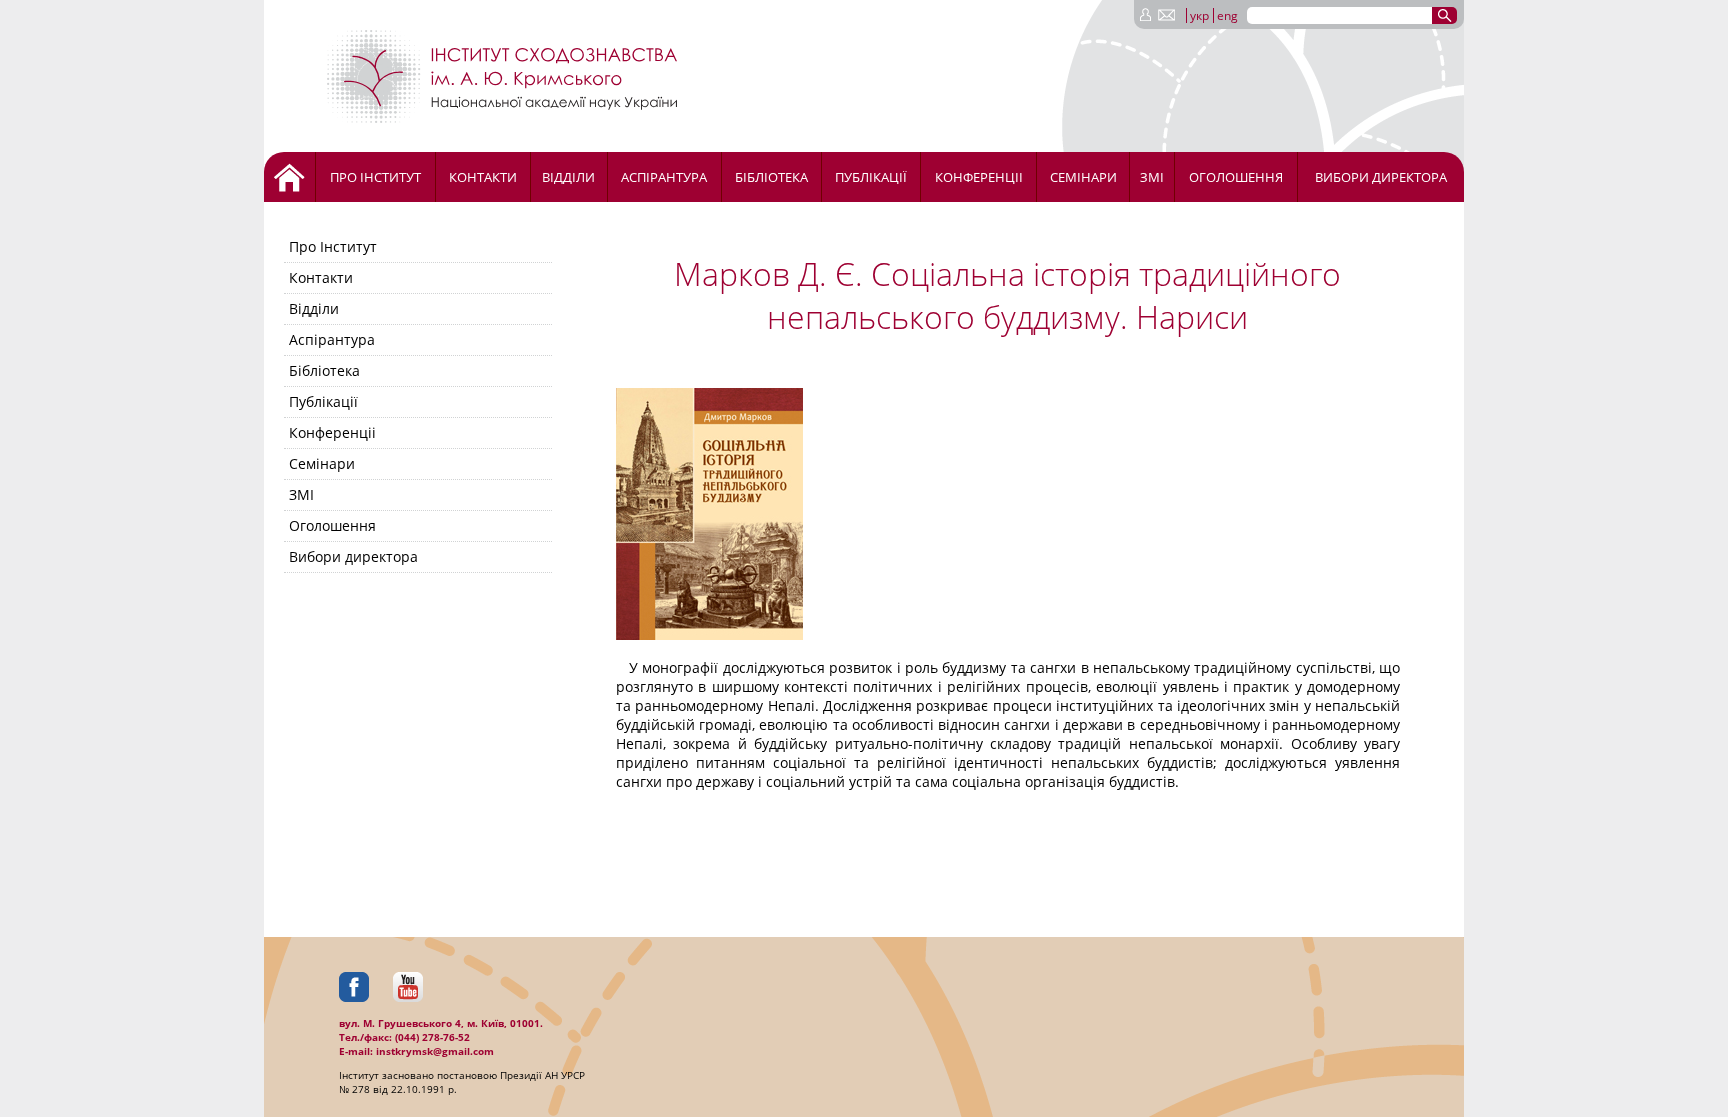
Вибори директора (1381, 177)
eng (1227, 15)
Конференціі (979, 177)
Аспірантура (664, 177)
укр (1199, 15)
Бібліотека (771, 177)
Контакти (483, 177)
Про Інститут (375, 177)
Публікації (871, 177)
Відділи (568, 177)
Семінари (1083, 177)
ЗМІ (1152, 177)
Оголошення (1236, 177)
